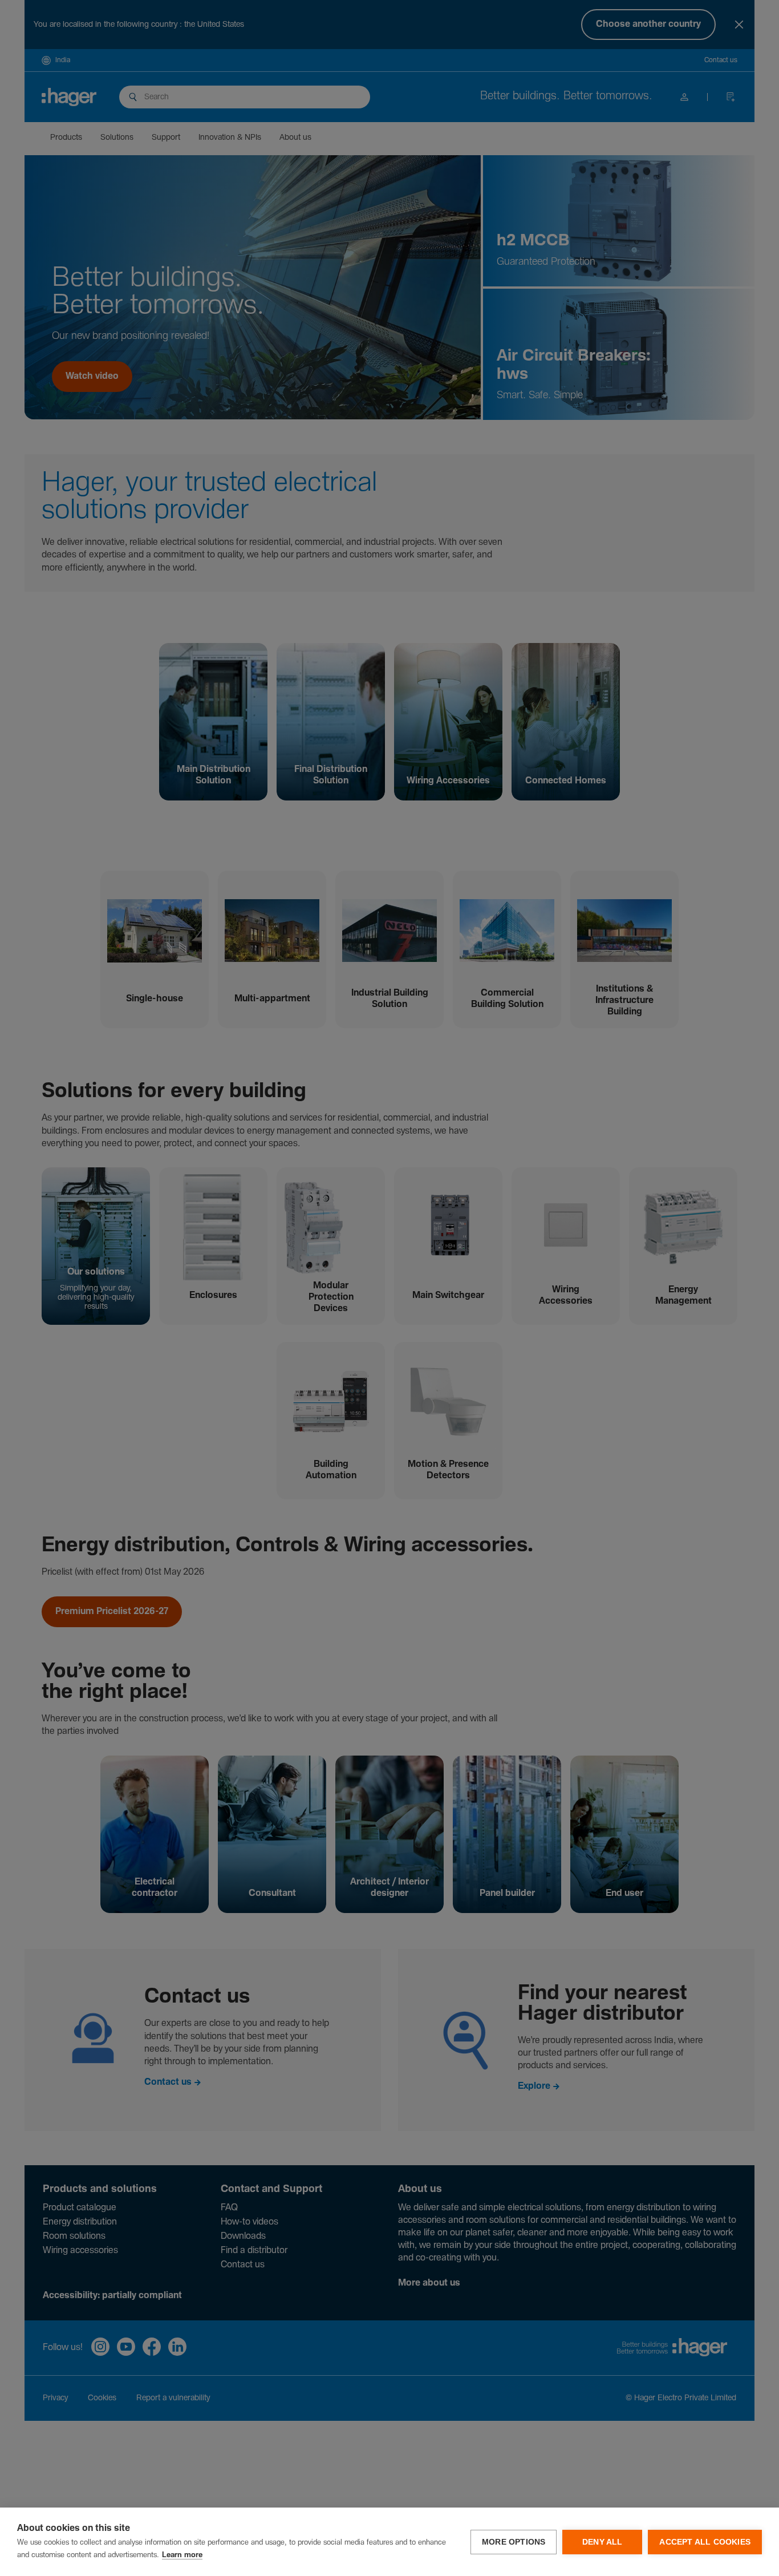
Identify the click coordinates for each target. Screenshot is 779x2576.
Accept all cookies (705, 2542)
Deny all (602, 2542)
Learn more (182, 2555)
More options (514, 2542)
